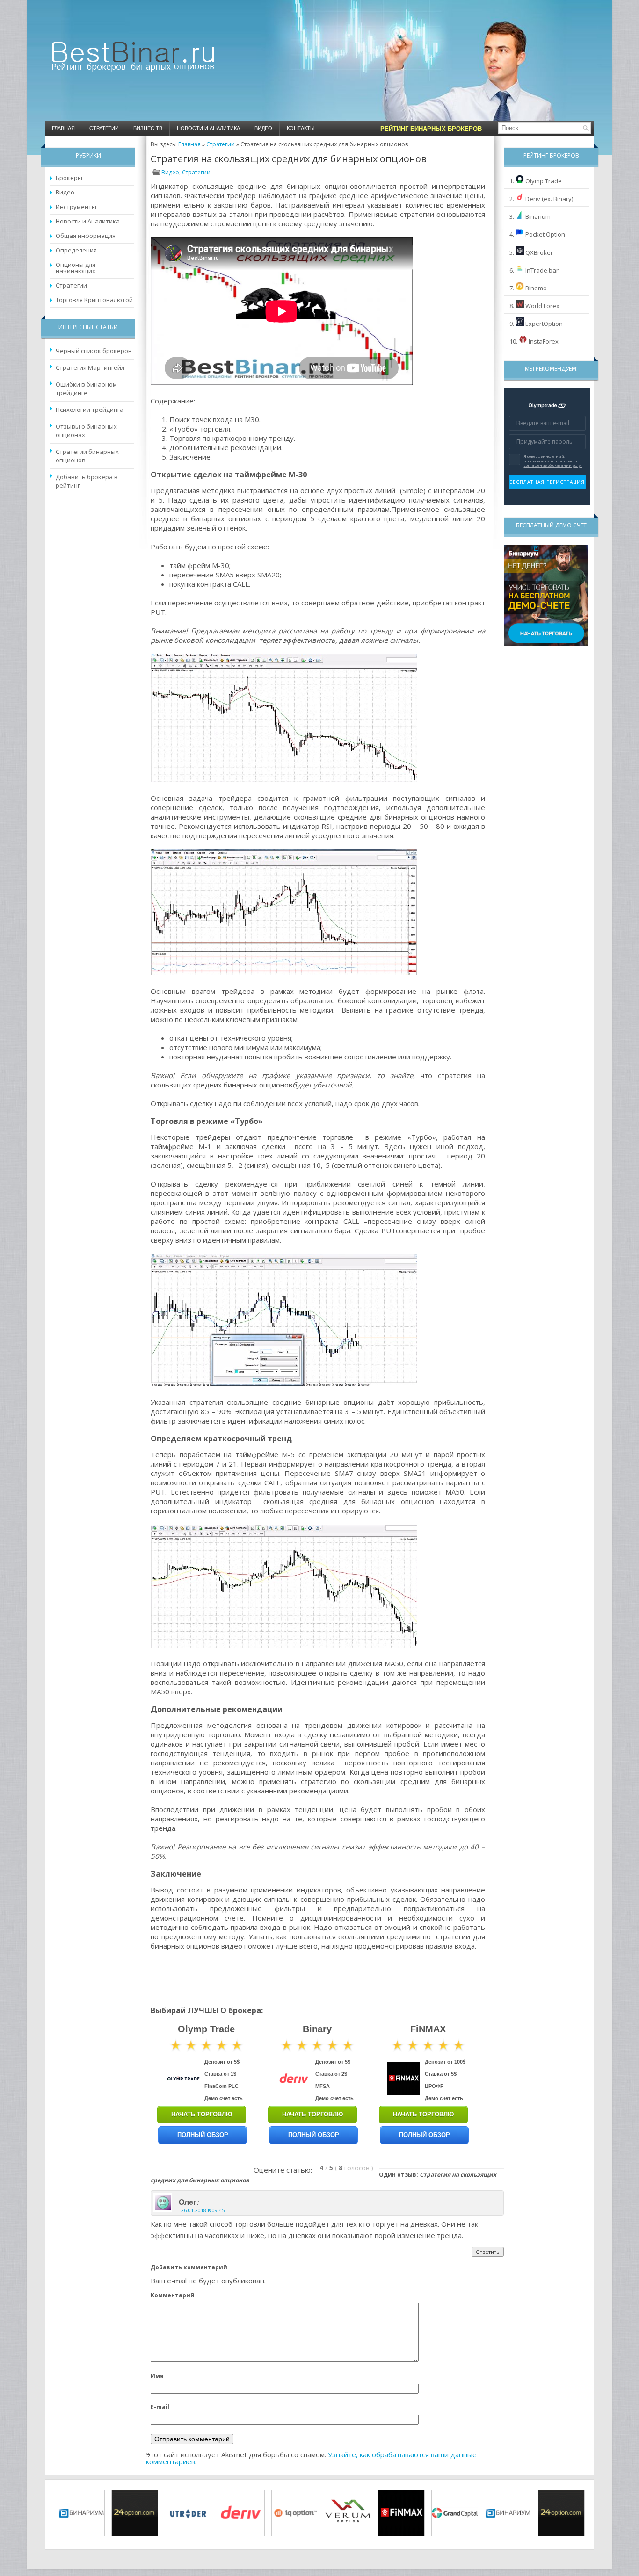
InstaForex (544, 341)
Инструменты (76, 207)
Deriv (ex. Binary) (549, 199)
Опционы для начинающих (76, 268)
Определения (76, 250)
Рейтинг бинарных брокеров (431, 129)
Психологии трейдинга (90, 410)
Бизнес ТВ (148, 128)
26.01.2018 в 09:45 (203, 2210)
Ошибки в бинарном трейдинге (86, 389)
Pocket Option (545, 234)
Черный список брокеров (94, 351)
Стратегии (104, 128)
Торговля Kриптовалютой (94, 300)
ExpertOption (544, 324)
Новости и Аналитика (208, 128)
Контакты (301, 128)
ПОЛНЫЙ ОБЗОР (203, 2135)
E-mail (160, 2407)
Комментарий (173, 2295)
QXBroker (539, 252)
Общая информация (86, 236)
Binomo (536, 288)
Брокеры (69, 178)
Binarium (538, 216)
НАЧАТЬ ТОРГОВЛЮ (202, 2114)
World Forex (542, 306)
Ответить (488, 2252)
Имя (157, 2376)
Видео (263, 128)
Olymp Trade (544, 181)
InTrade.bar (542, 270)
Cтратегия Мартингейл (90, 367)
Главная (63, 128)
